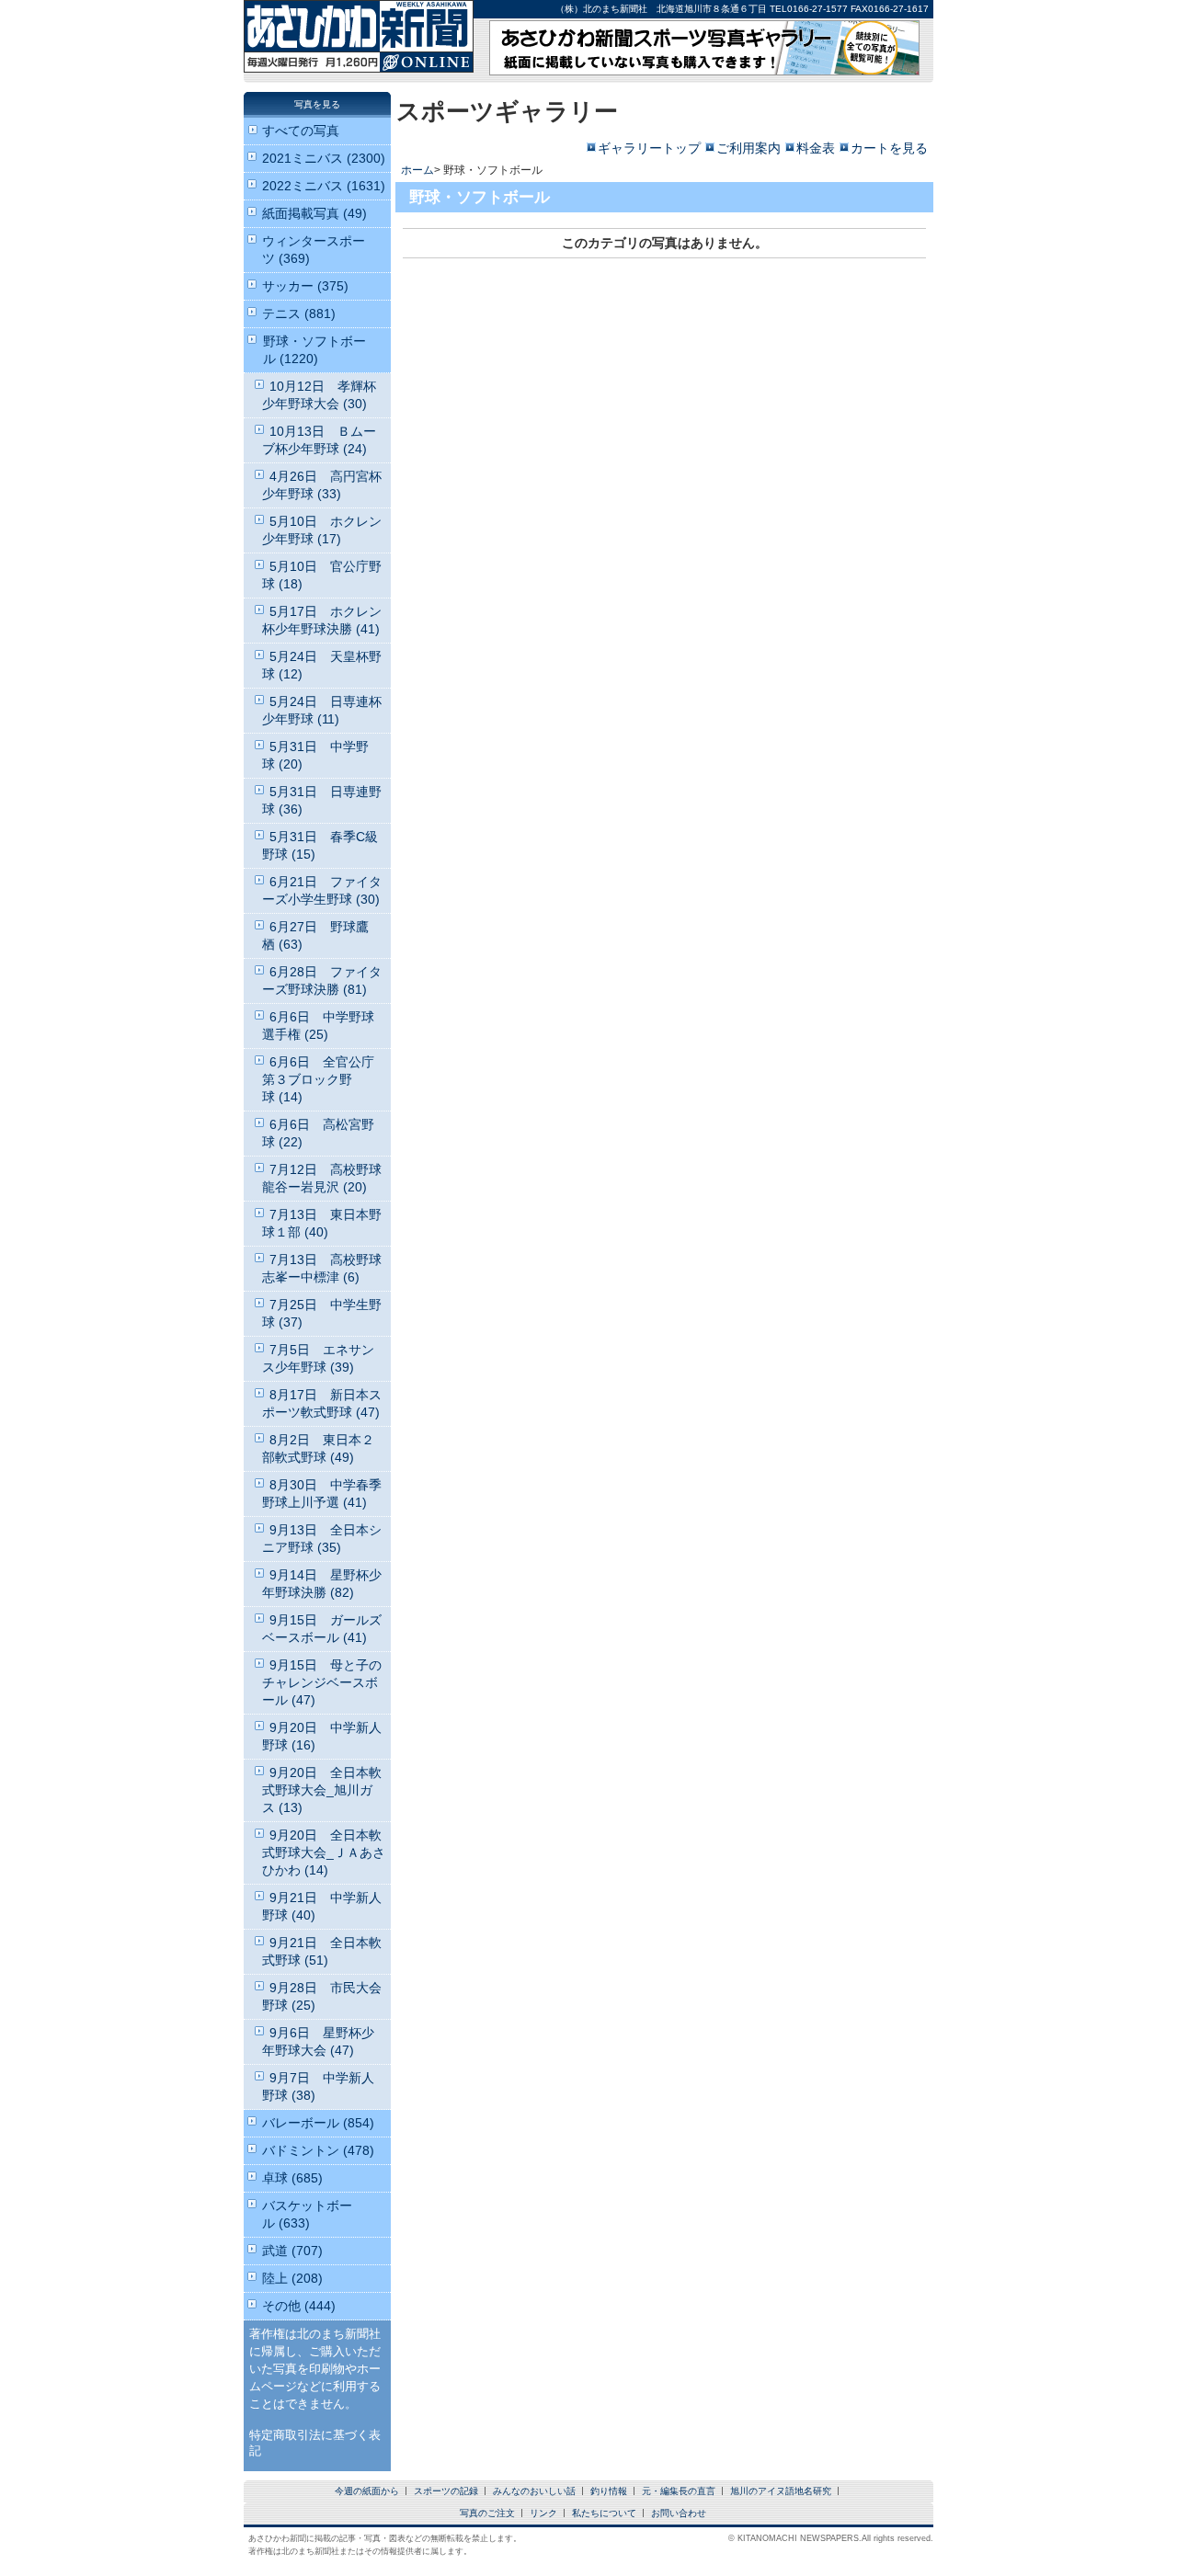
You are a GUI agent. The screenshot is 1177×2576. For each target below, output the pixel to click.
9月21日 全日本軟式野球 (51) (322, 1951)
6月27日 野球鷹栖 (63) (315, 935)
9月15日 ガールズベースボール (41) (322, 1629)
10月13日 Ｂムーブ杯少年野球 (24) (319, 440)
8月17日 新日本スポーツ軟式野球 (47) (322, 1403)
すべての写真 (301, 131)
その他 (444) (299, 2306)
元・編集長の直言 (679, 2491)
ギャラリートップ (649, 148)
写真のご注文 (487, 2513)
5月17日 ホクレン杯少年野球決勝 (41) (322, 620)
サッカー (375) (305, 286)
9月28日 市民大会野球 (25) (322, 1996)
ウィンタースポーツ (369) (314, 250)
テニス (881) (299, 313)
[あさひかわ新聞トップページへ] (359, 60)
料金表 (816, 148)
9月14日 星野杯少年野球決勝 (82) (322, 1584)
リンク (543, 2513)
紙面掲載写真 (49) (314, 213)
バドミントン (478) (318, 2150)
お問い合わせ (679, 2513)
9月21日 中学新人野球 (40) (322, 1906)
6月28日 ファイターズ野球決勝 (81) (322, 980)
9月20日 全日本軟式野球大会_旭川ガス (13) (322, 1790)
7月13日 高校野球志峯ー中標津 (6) (322, 1268)
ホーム (417, 170)
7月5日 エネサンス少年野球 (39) (318, 1358)
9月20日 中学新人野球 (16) (322, 1736)
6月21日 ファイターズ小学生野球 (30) (322, 890)
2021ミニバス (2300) (324, 158)
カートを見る (889, 148)
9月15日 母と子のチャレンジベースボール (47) (322, 1682)
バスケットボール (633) (307, 2214)
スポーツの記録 (446, 2491)
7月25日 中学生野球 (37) (322, 1313)
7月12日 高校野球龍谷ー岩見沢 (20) (322, 1178)
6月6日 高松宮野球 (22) (318, 1133)
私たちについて (604, 2513)
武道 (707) (292, 2251)
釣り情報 (609, 2491)
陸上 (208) (292, 2278)
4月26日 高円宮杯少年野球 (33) (322, 485)
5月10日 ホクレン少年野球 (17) (322, 530)
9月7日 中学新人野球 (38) (318, 2086)
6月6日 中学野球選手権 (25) (318, 1026)
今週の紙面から (367, 2491)
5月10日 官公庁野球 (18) (322, 575)
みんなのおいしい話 (534, 2491)
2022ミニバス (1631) (324, 186)
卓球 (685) (292, 2178)
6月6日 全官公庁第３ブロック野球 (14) (318, 1079)
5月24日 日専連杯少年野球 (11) (322, 710)
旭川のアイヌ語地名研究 (781, 2491)
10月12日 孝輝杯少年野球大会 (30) (319, 395)
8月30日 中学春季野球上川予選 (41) (322, 1493)
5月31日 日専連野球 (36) (322, 800)
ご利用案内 (748, 148)
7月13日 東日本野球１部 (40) (322, 1223)
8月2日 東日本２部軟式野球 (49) (318, 1448)
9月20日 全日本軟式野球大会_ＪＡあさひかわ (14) (324, 1852)
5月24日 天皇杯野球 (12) (322, 665)
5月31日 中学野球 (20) (315, 755)
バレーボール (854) (318, 2123)
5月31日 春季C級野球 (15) (320, 845)
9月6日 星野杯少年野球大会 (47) (318, 2041)
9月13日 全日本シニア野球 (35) (322, 1539)
